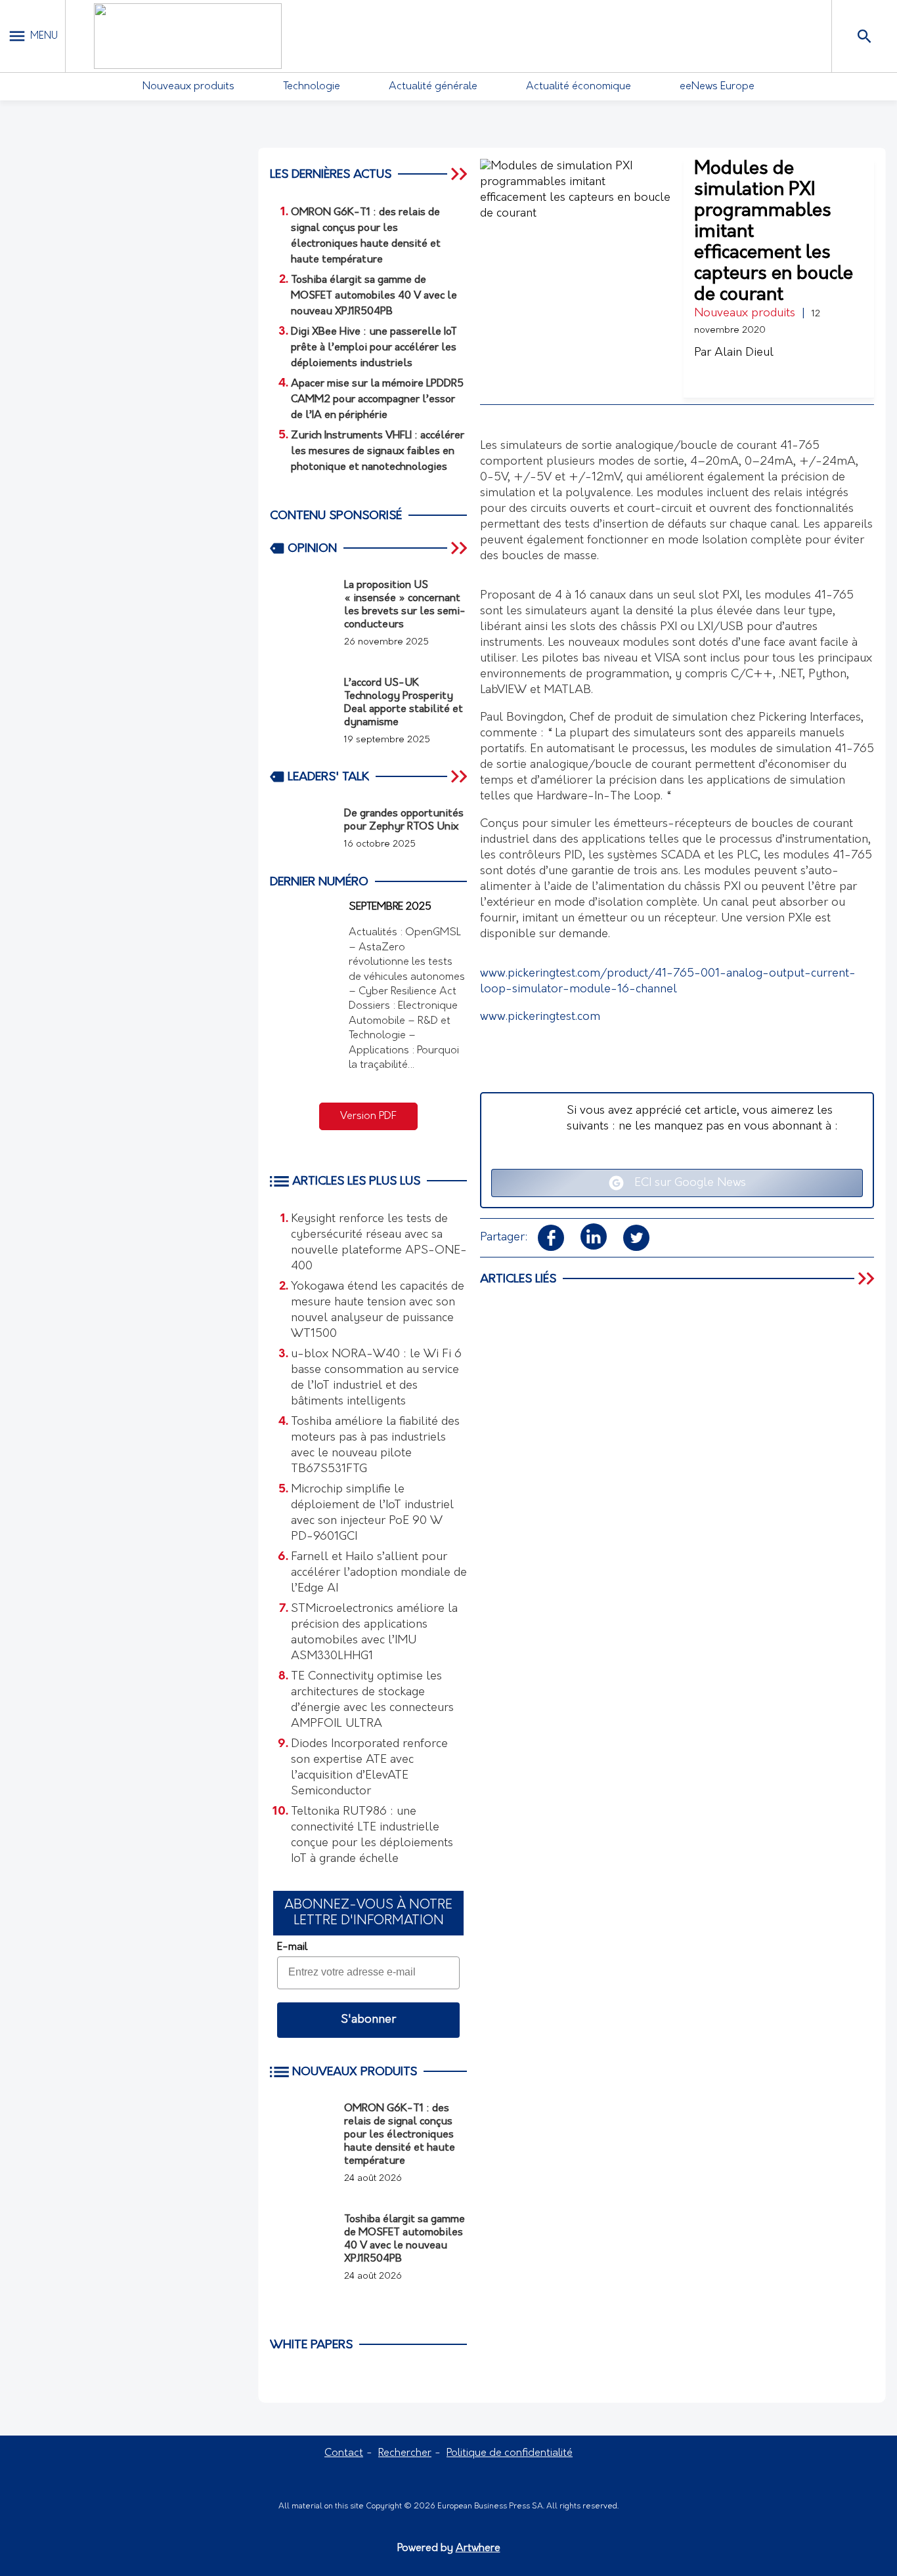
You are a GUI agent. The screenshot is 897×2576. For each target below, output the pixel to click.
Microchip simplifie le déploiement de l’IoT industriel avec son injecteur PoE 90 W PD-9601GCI (372, 1513)
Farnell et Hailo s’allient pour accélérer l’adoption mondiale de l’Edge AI (379, 1573)
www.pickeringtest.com (540, 1017)
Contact (344, 2453)
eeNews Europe (717, 87)
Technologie (312, 87)
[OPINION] (460, 548)
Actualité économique (579, 87)
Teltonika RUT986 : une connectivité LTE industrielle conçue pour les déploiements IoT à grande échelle (372, 1836)
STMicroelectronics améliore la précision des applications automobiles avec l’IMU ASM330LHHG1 (374, 1633)
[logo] (188, 36)
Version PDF (368, 1116)
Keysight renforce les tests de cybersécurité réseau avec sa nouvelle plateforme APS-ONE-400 (379, 1243)
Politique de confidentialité (510, 2453)
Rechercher (405, 2453)
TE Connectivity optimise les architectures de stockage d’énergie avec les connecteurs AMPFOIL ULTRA (372, 1700)
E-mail (292, 1947)
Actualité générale (433, 87)
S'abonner (368, 2020)
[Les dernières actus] (460, 174)
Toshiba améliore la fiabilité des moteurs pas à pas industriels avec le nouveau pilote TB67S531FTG (375, 1446)
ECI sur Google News (685, 1183)
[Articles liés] (867, 1278)
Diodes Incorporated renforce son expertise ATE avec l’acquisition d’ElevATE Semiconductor (369, 1768)
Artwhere (478, 2548)
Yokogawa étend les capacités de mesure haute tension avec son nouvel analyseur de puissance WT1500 (378, 1311)
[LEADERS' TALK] (460, 776)
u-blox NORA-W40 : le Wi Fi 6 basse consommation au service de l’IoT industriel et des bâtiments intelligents (376, 1378)
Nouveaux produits (188, 87)
